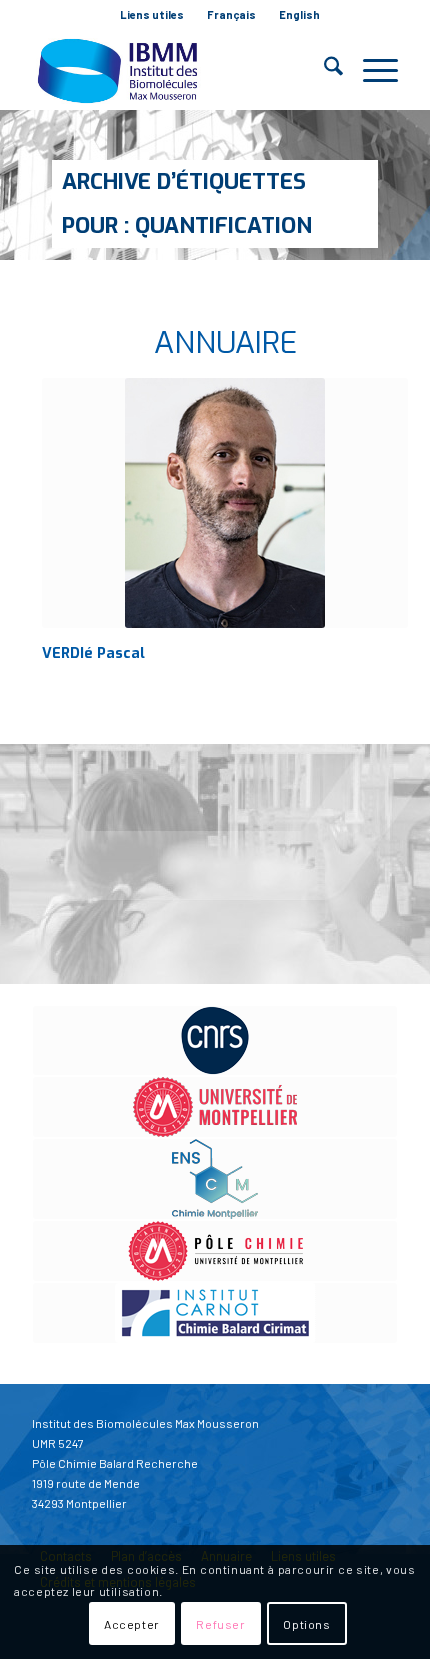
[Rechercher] (323, 70)
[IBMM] (178, 70)
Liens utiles (152, 14)
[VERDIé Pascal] (225, 503)
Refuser (220, 1624)
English (299, 14)
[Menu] (370, 70)
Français (231, 14)
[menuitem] (152, 15)
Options (306, 1624)
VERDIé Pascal (93, 653)
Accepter (132, 1624)
